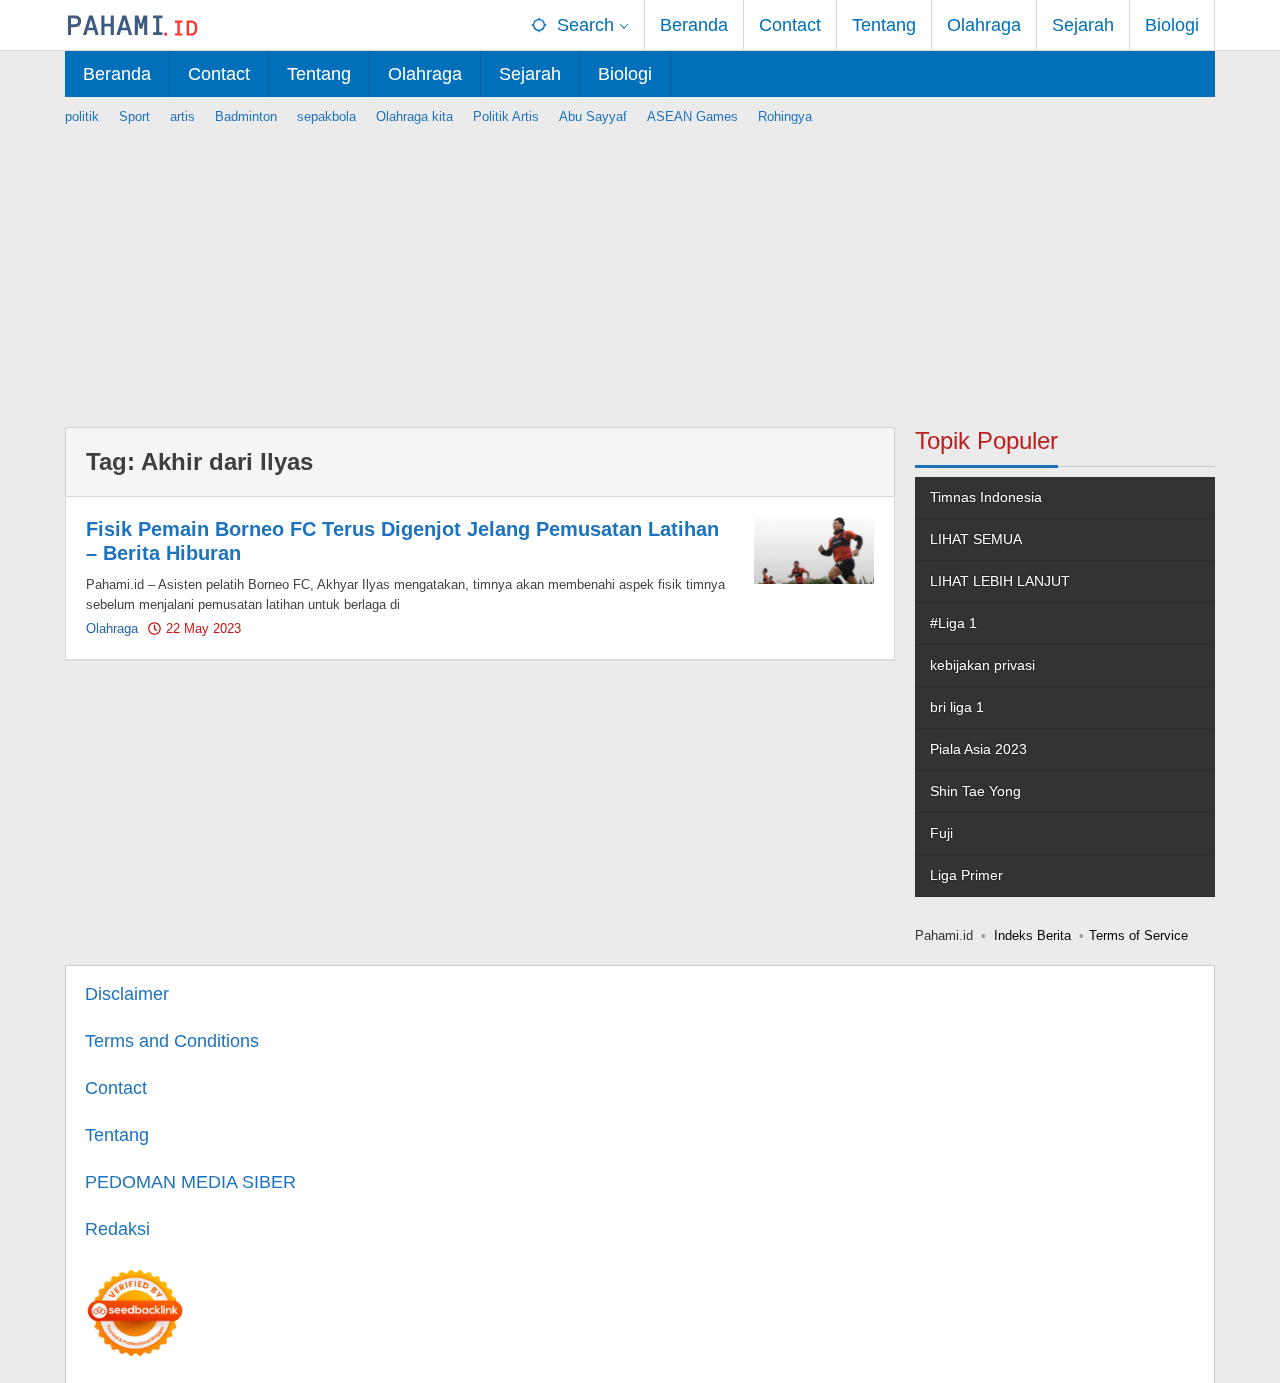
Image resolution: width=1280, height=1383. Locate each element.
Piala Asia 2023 (978, 749)
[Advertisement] (640, 267)
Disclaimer (127, 994)
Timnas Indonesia (986, 497)
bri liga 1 (957, 707)
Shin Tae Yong (975, 791)
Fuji (941, 833)
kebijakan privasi (982, 665)
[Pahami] (132, 25)
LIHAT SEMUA (976, 539)
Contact (116, 1088)
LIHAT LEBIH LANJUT (1000, 581)
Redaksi (117, 1229)
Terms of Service (1138, 935)
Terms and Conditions (172, 1041)
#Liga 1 (953, 623)
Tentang (117, 1135)
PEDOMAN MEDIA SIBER (190, 1182)
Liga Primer (966, 875)
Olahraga (112, 628)
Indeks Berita (1032, 935)
